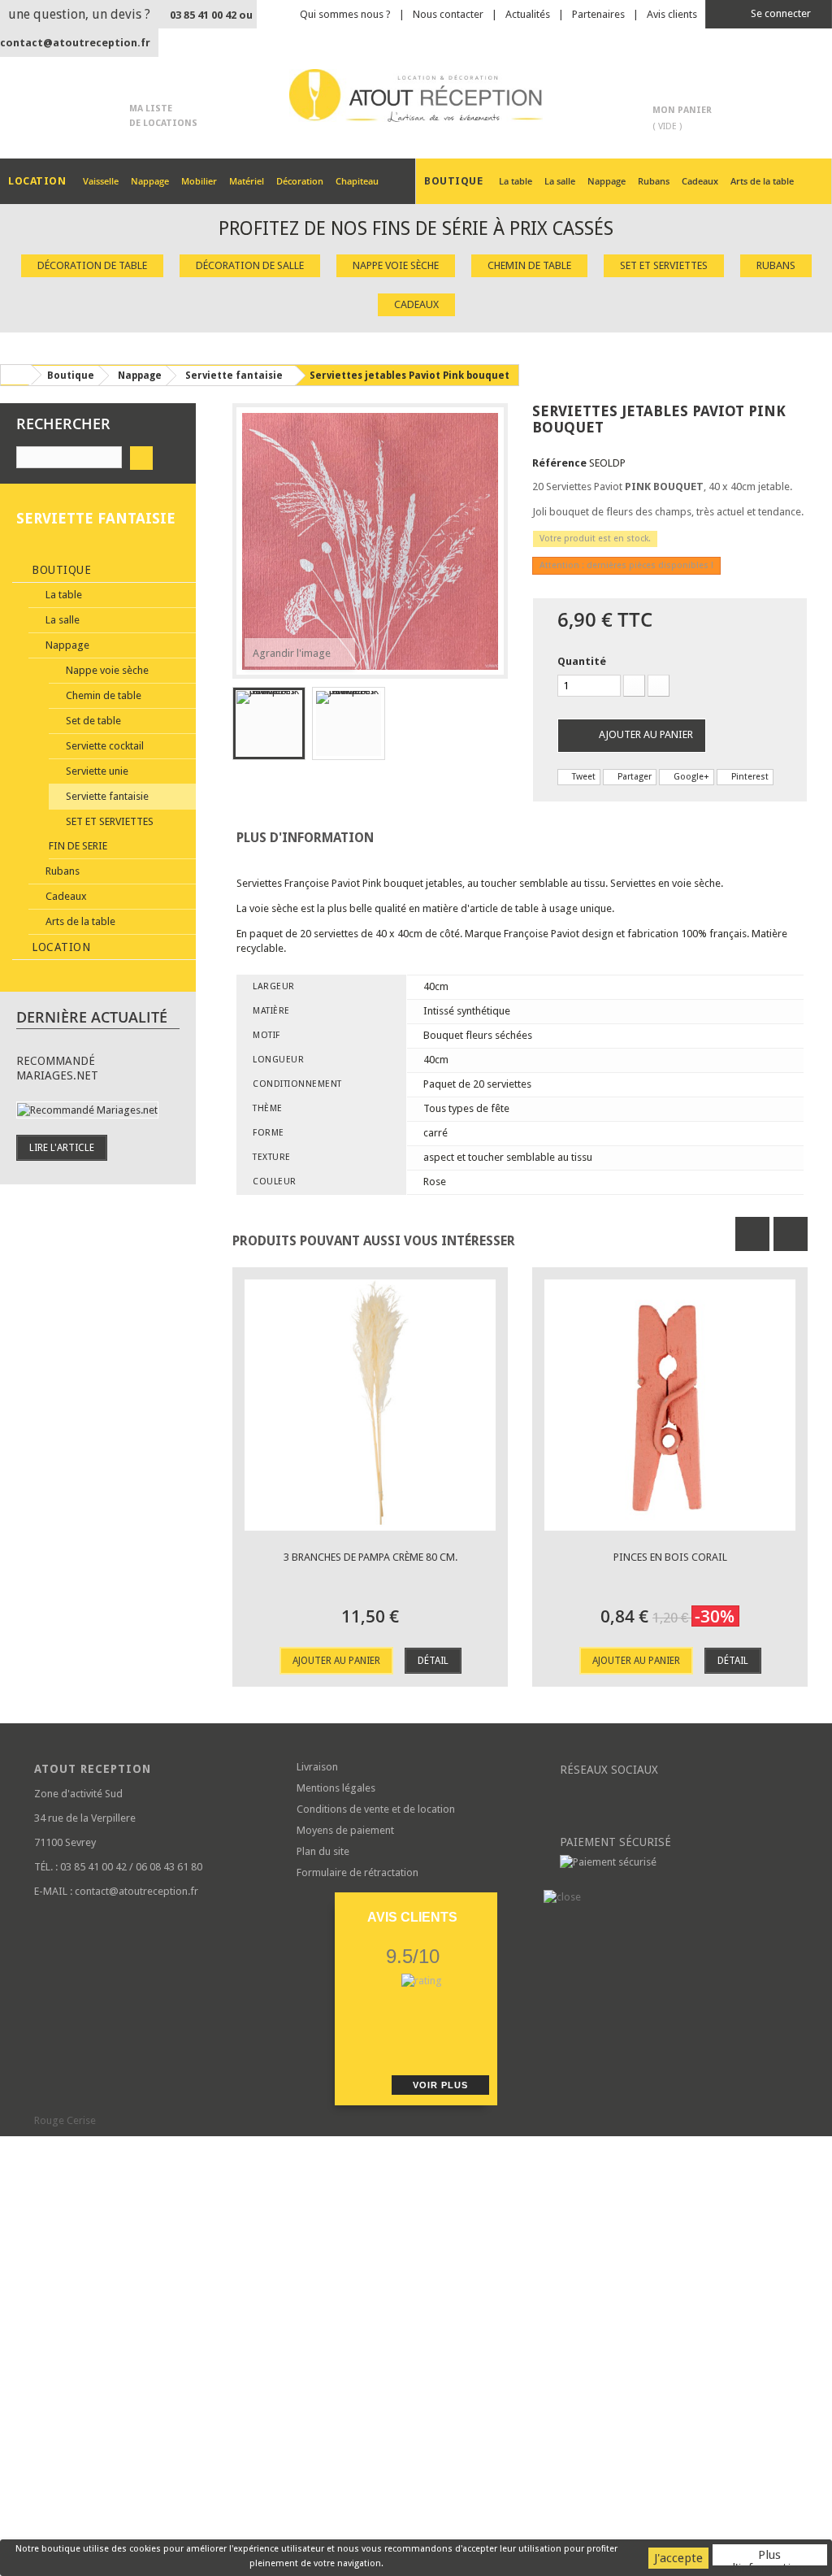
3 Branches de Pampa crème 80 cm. (370, 1557)
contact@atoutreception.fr (75, 43)
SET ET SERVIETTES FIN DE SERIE (101, 834)
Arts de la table (762, 181)
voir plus (440, 2085)
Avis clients (672, 14)
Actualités (528, 14)
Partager (633, 777)
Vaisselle (101, 181)
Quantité (582, 661)
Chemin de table (529, 265)
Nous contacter (448, 14)
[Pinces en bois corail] (670, 1405)
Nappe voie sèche (396, 265)
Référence (559, 463)
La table (516, 181)
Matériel (247, 181)
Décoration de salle (250, 265)
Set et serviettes (664, 265)
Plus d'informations (770, 2556)
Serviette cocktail (104, 746)
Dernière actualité (92, 1017)
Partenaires (598, 14)
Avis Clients (412, 1917)
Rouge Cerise (65, 2120)
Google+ (690, 777)
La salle (560, 181)
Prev (752, 1234)
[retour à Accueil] (15, 375)
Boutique (60, 570)
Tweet (583, 777)
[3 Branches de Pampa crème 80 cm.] (370, 1405)
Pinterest (749, 777)
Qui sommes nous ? (345, 14)
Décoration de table (92, 265)
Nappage (150, 181)
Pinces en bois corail (670, 1557)
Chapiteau (357, 181)
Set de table (92, 721)
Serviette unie (96, 771)
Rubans (654, 181)
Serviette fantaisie (106, 796)
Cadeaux (700, 181)
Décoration (300, 181)
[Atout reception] (416, 96)
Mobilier (199, 181)
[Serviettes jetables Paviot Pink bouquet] (269, 723)
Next (791, 1234)
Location (60, 947)
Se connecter (780, 13)
